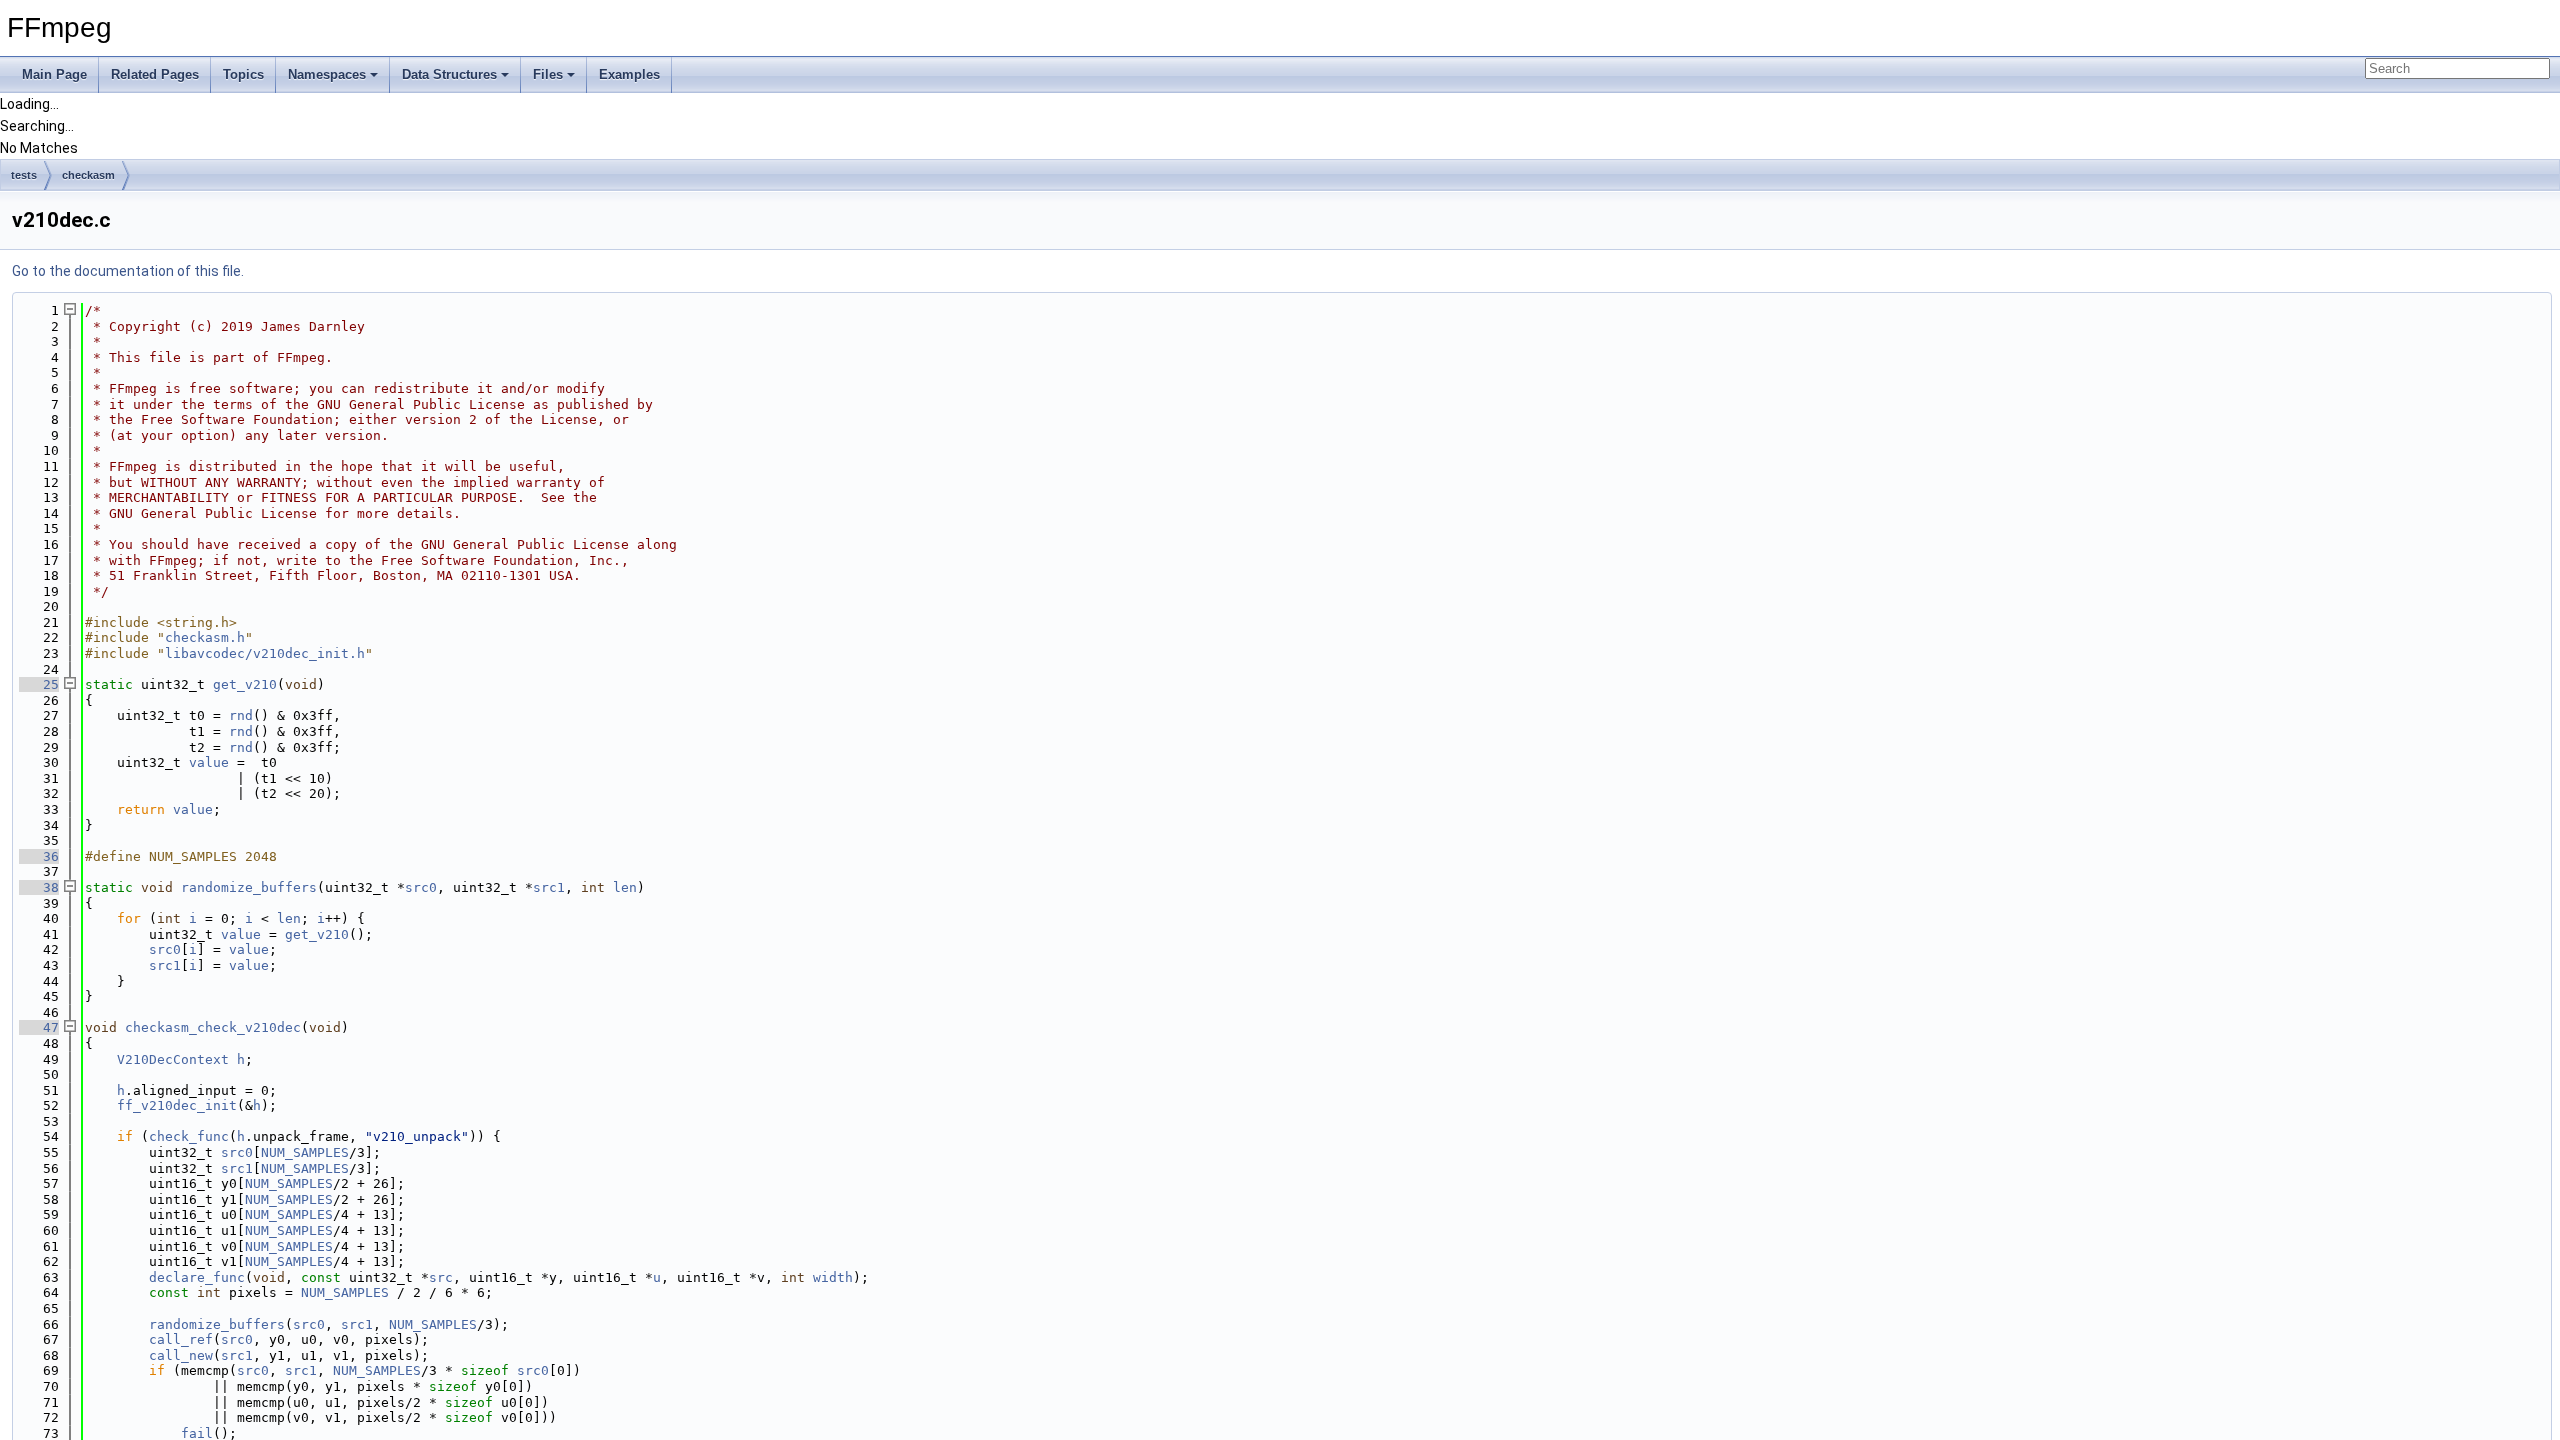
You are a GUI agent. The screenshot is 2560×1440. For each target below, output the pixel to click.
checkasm (88, 175)
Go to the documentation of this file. (128, 271)
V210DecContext (173, 1059)
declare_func (197, 1277)
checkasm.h (205, 637)
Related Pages (155, 74)
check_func (189, 1136)
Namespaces (327, 74)
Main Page (54, 74)
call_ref (181, 1339)
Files (548, 74)
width (833, 1277)
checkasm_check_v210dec (213, 1027)
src (441, 1277)
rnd (241, 715)
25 (39, 684)
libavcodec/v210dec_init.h (265, 653)
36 (39, 856)
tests (24, 175)
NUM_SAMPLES (305, 1152)
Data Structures (449, 74)
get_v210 (245, 684)
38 (39, 887)
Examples (629, 74)
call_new (181, 1355)
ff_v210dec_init (177, 1105)
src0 (421, 887)
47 (39, 1027)
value (209, 762)
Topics (243, 74)
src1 (549, 887)
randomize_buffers (249, 887)
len (625, 887)
